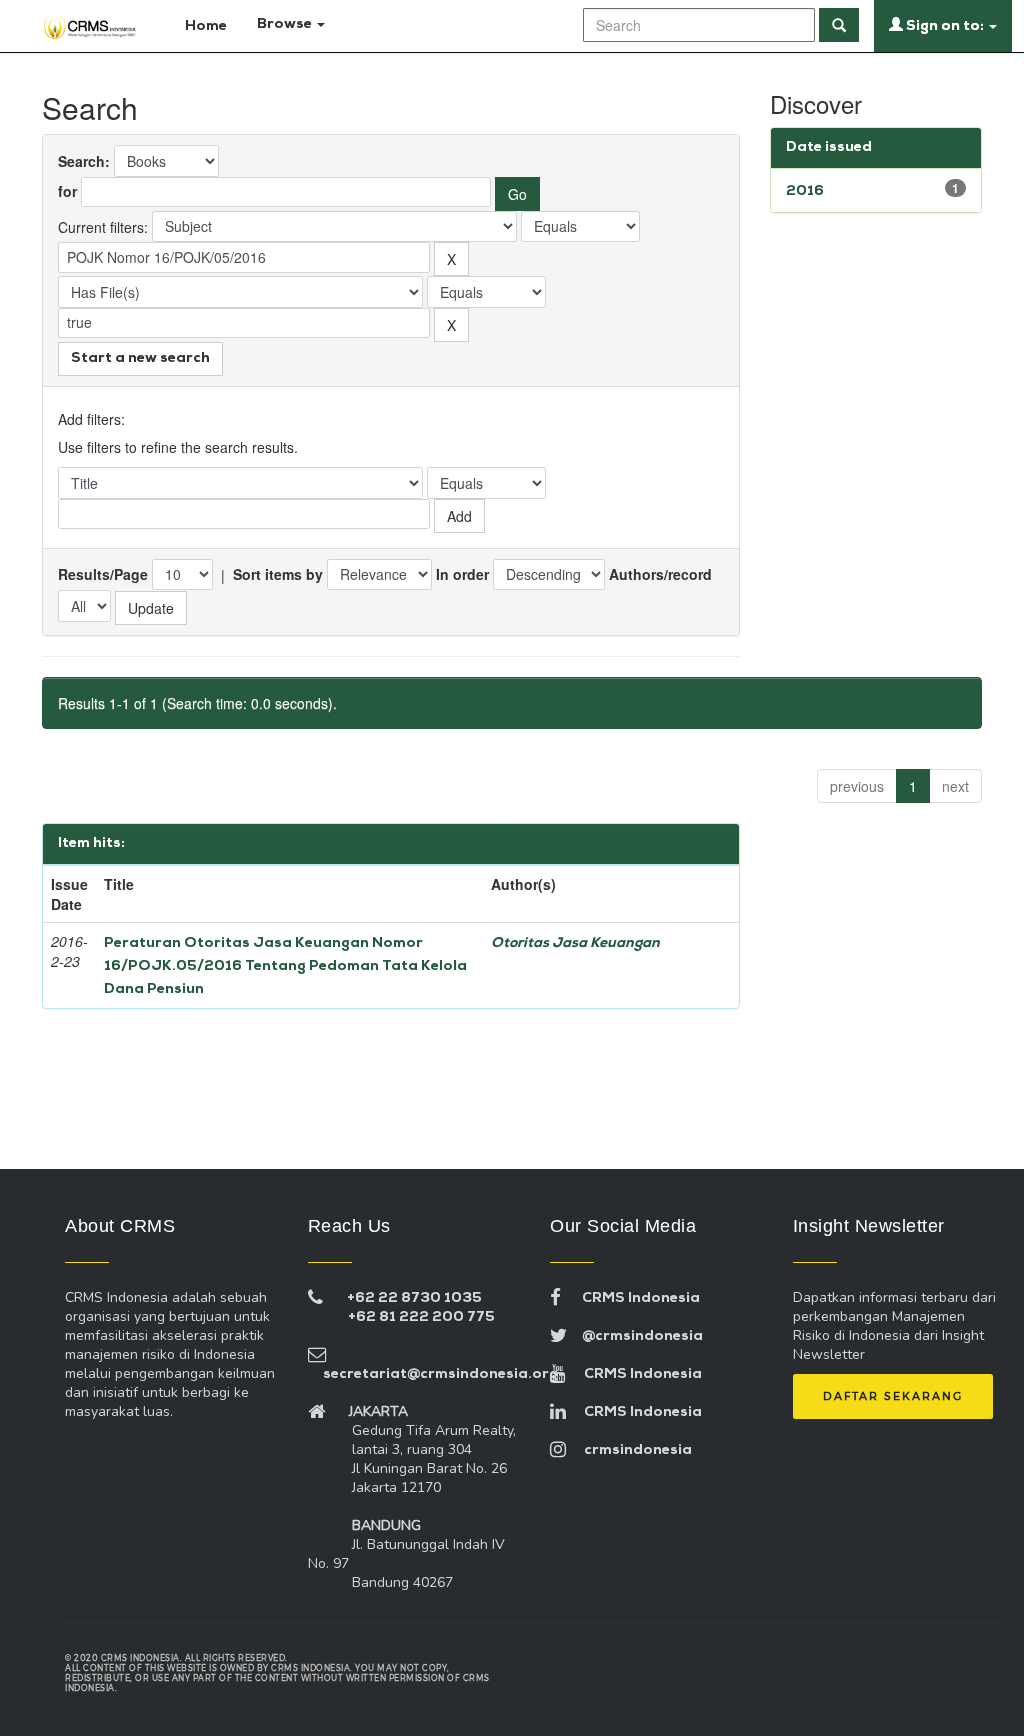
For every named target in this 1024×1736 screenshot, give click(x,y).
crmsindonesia (629, 1450)
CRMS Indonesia (630, 1298)
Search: (84, 161)
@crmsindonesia (635, 1336)
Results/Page (103, 574)
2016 (805, 191)
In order (462, 574)
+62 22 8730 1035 (414, 1298)
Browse (286, 24)
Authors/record (660, 574)
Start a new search (140, 358)
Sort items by (278, 574)
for (67, 191)
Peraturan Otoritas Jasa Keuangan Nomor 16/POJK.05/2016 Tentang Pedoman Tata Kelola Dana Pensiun (285, 966)
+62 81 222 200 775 (421, 1317)
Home (204, 26)
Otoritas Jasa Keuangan (575, 943)
